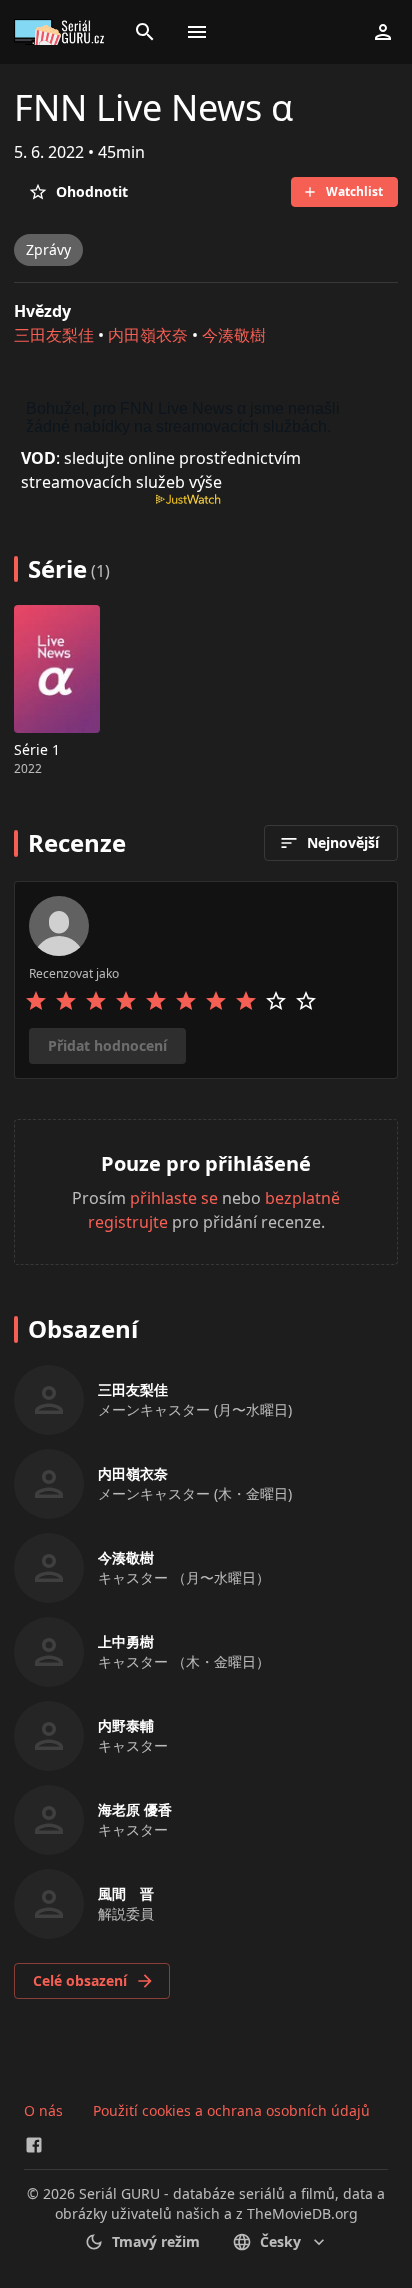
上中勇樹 (126, 1641)
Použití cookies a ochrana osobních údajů (231, 2110)
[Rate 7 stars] (216, 1001)
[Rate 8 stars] (246, 1001)
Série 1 (37, 749)
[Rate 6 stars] (186, 1001)
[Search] (145, 32)
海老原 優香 (135, 1809)
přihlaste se (174, 1198)
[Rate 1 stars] (36, 1001)
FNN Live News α (153, 107)
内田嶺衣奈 (148, 335)
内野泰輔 (126, 1725)
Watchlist (354, 191)
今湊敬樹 (234, 335)
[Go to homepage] (62, 32)
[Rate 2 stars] (66, 1001)
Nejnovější (343, 842)
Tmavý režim (156, 2241)
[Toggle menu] (197, 32)
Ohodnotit (92, 191)
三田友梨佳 (54, 335)
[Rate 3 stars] (96, 1001)
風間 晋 (126, 1893)
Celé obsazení (80, 1980)
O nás (43, 2110)
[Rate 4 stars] (126, 1001)
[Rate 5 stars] (156, 1001)
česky (280, 2241)
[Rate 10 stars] (306, 1001)
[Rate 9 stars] (276, 1001)
